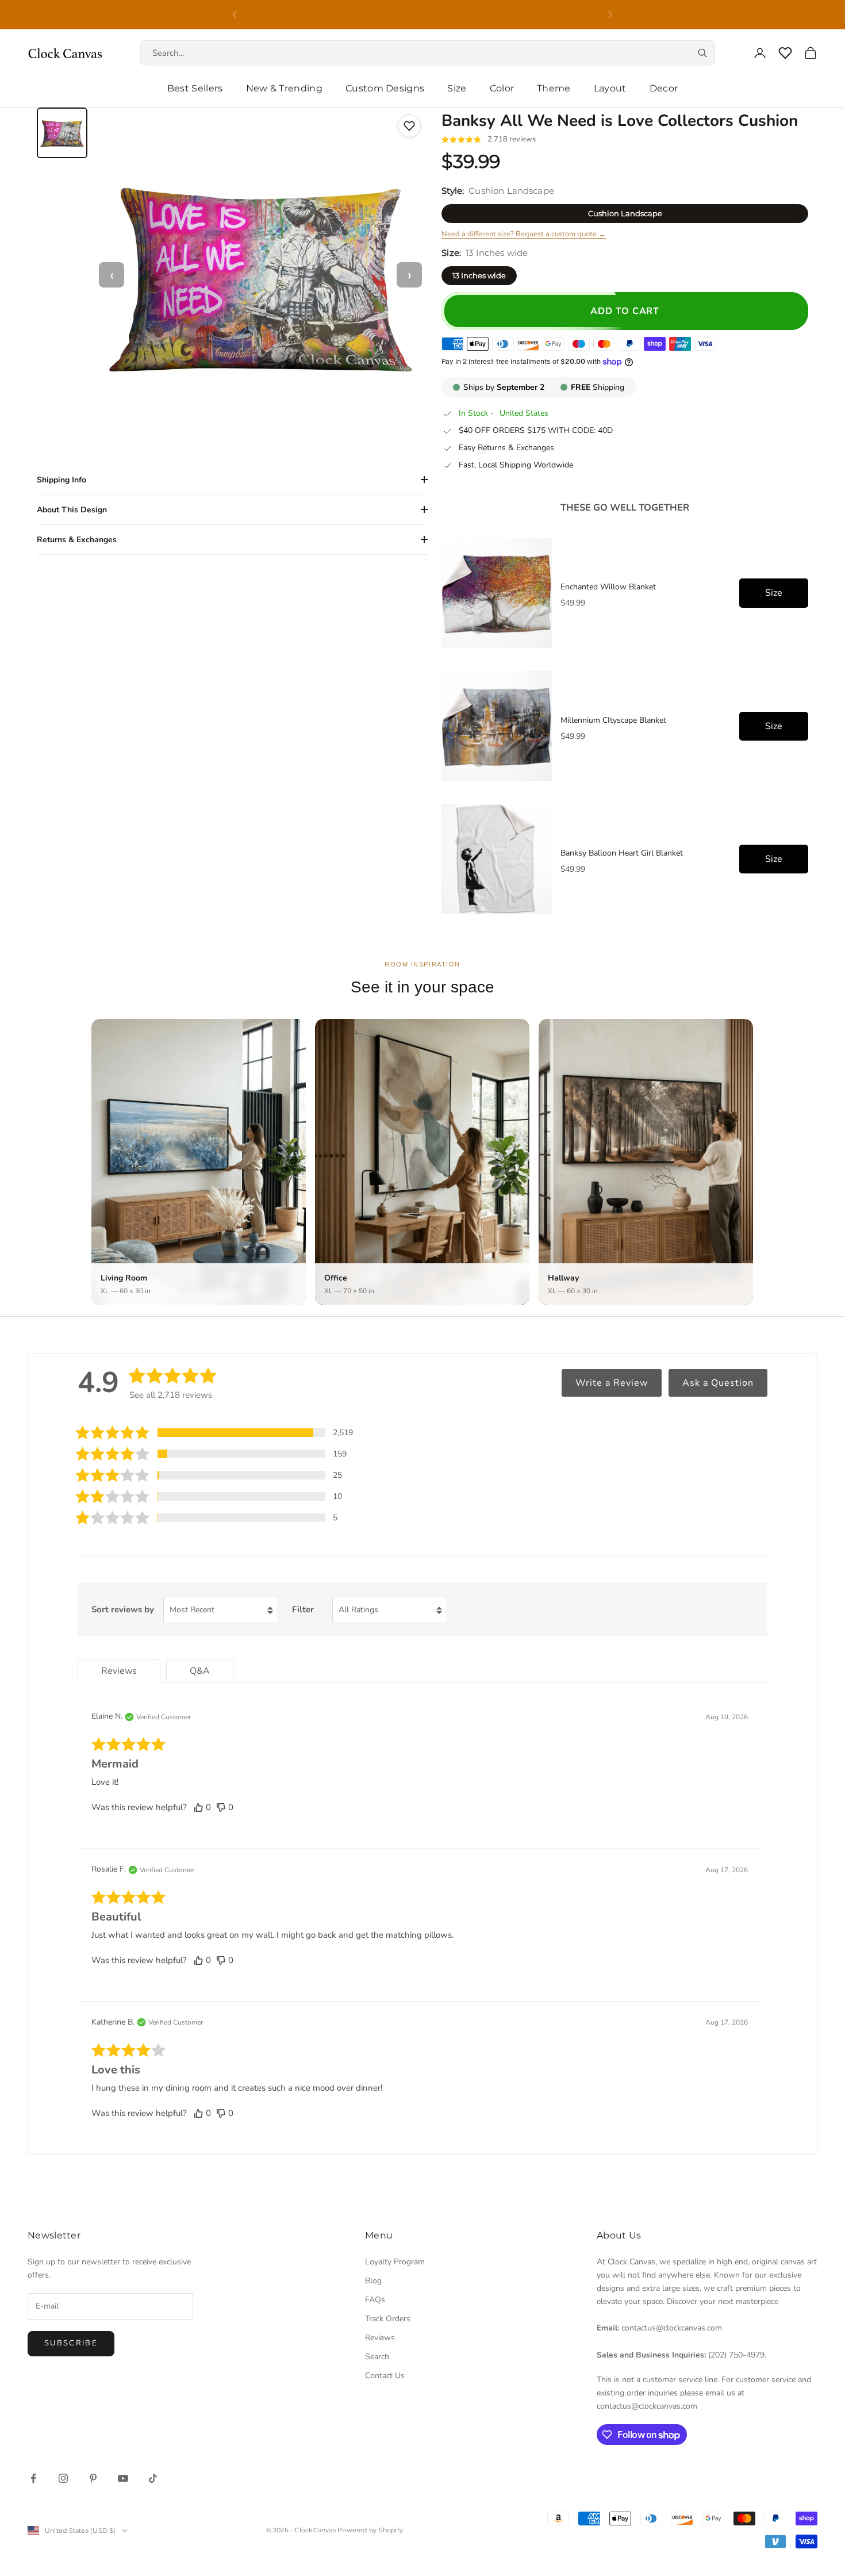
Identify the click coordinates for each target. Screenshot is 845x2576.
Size (457, 88)
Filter (303, 1609)
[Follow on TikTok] (153, 2478)
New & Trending (284, 88)
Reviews (380, 2338)
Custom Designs (385, 88)
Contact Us (385, 2376)
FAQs (375, 2300)
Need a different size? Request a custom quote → (524, 234)
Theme (554, 88)
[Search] (702, 53)
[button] (214, 1433)
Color (502, 88)
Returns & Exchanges (77, 540)
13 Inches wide (479, 275)
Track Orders (388, 2319)
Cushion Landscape (625, 213)
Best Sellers (195, 88)
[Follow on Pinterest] (93, 2478)
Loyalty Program (395, 2262)
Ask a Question (718, 1383)
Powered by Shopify (370, 2530)
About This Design (72, 510)
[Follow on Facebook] (33, 2478)
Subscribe (71, 2343)
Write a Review (612, 1383)
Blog (373, 2281)
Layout (610, 88)
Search (377, 2357)
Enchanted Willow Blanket (608, 587)
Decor (664, 88)
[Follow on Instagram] (63, 2478)
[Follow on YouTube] (123, 2478)
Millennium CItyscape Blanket (613, 720)
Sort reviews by (123, 1609)
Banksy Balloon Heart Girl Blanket (622, 853)
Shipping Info (62, 480)
